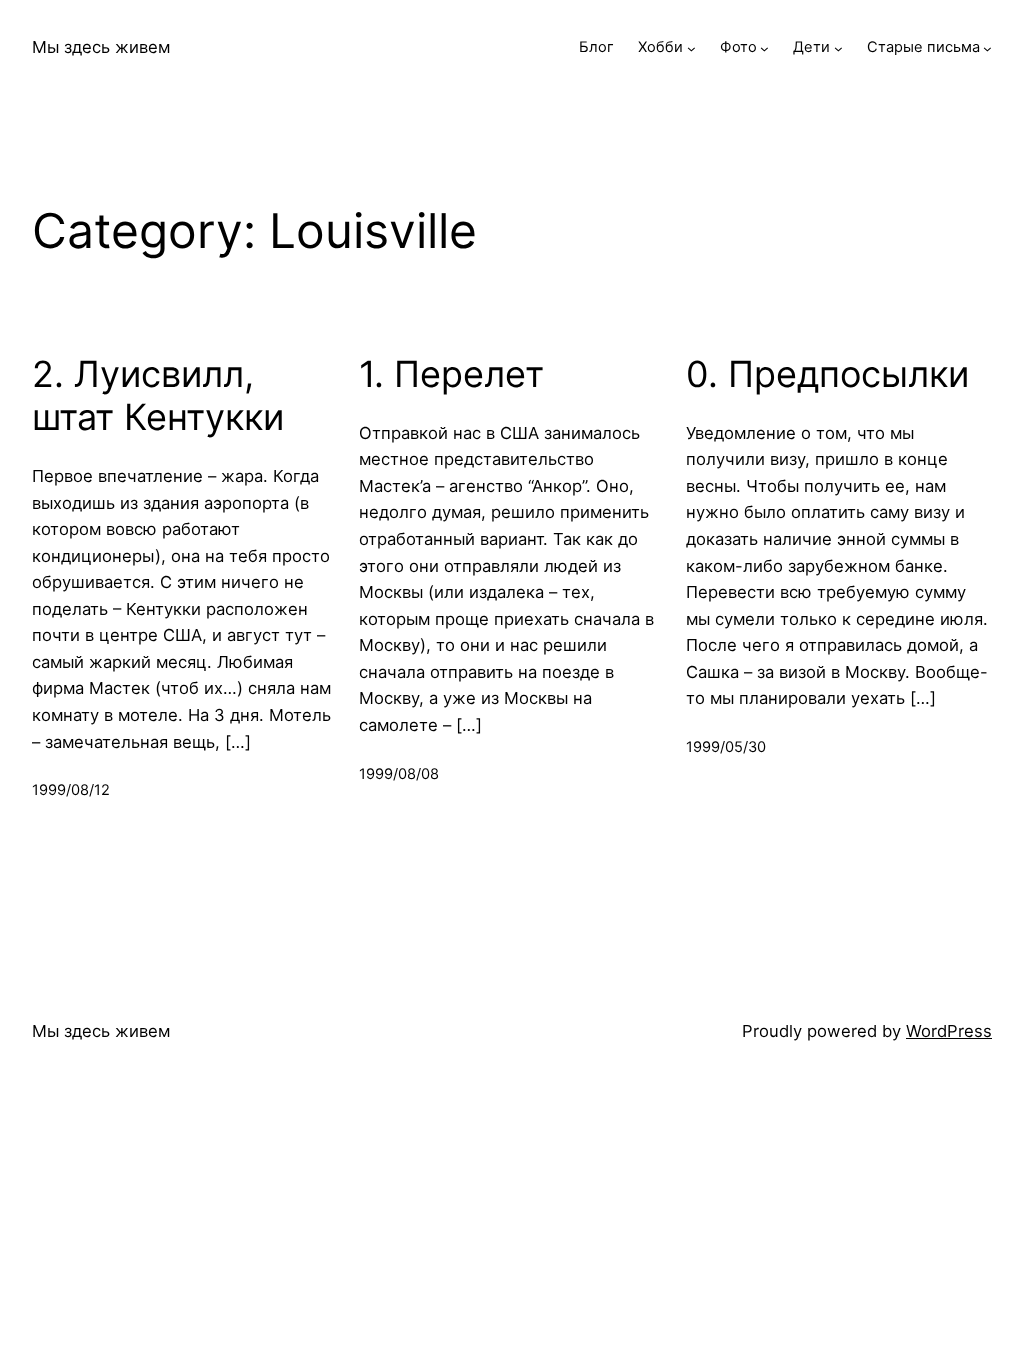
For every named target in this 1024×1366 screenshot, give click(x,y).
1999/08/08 (399, 774)
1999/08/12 (71, 790)
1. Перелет (451, 374)
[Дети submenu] (838, 47)
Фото (738, 47)
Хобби (660, 47)
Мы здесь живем (101, 47)
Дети (811, 47)
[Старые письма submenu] (987, 47)
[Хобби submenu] (691, 47)
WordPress (949, 1031)
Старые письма (923, 47)
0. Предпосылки (827, 374)
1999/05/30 (726, 747)
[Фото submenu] (764, 47)
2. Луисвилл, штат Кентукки (158, 396)
